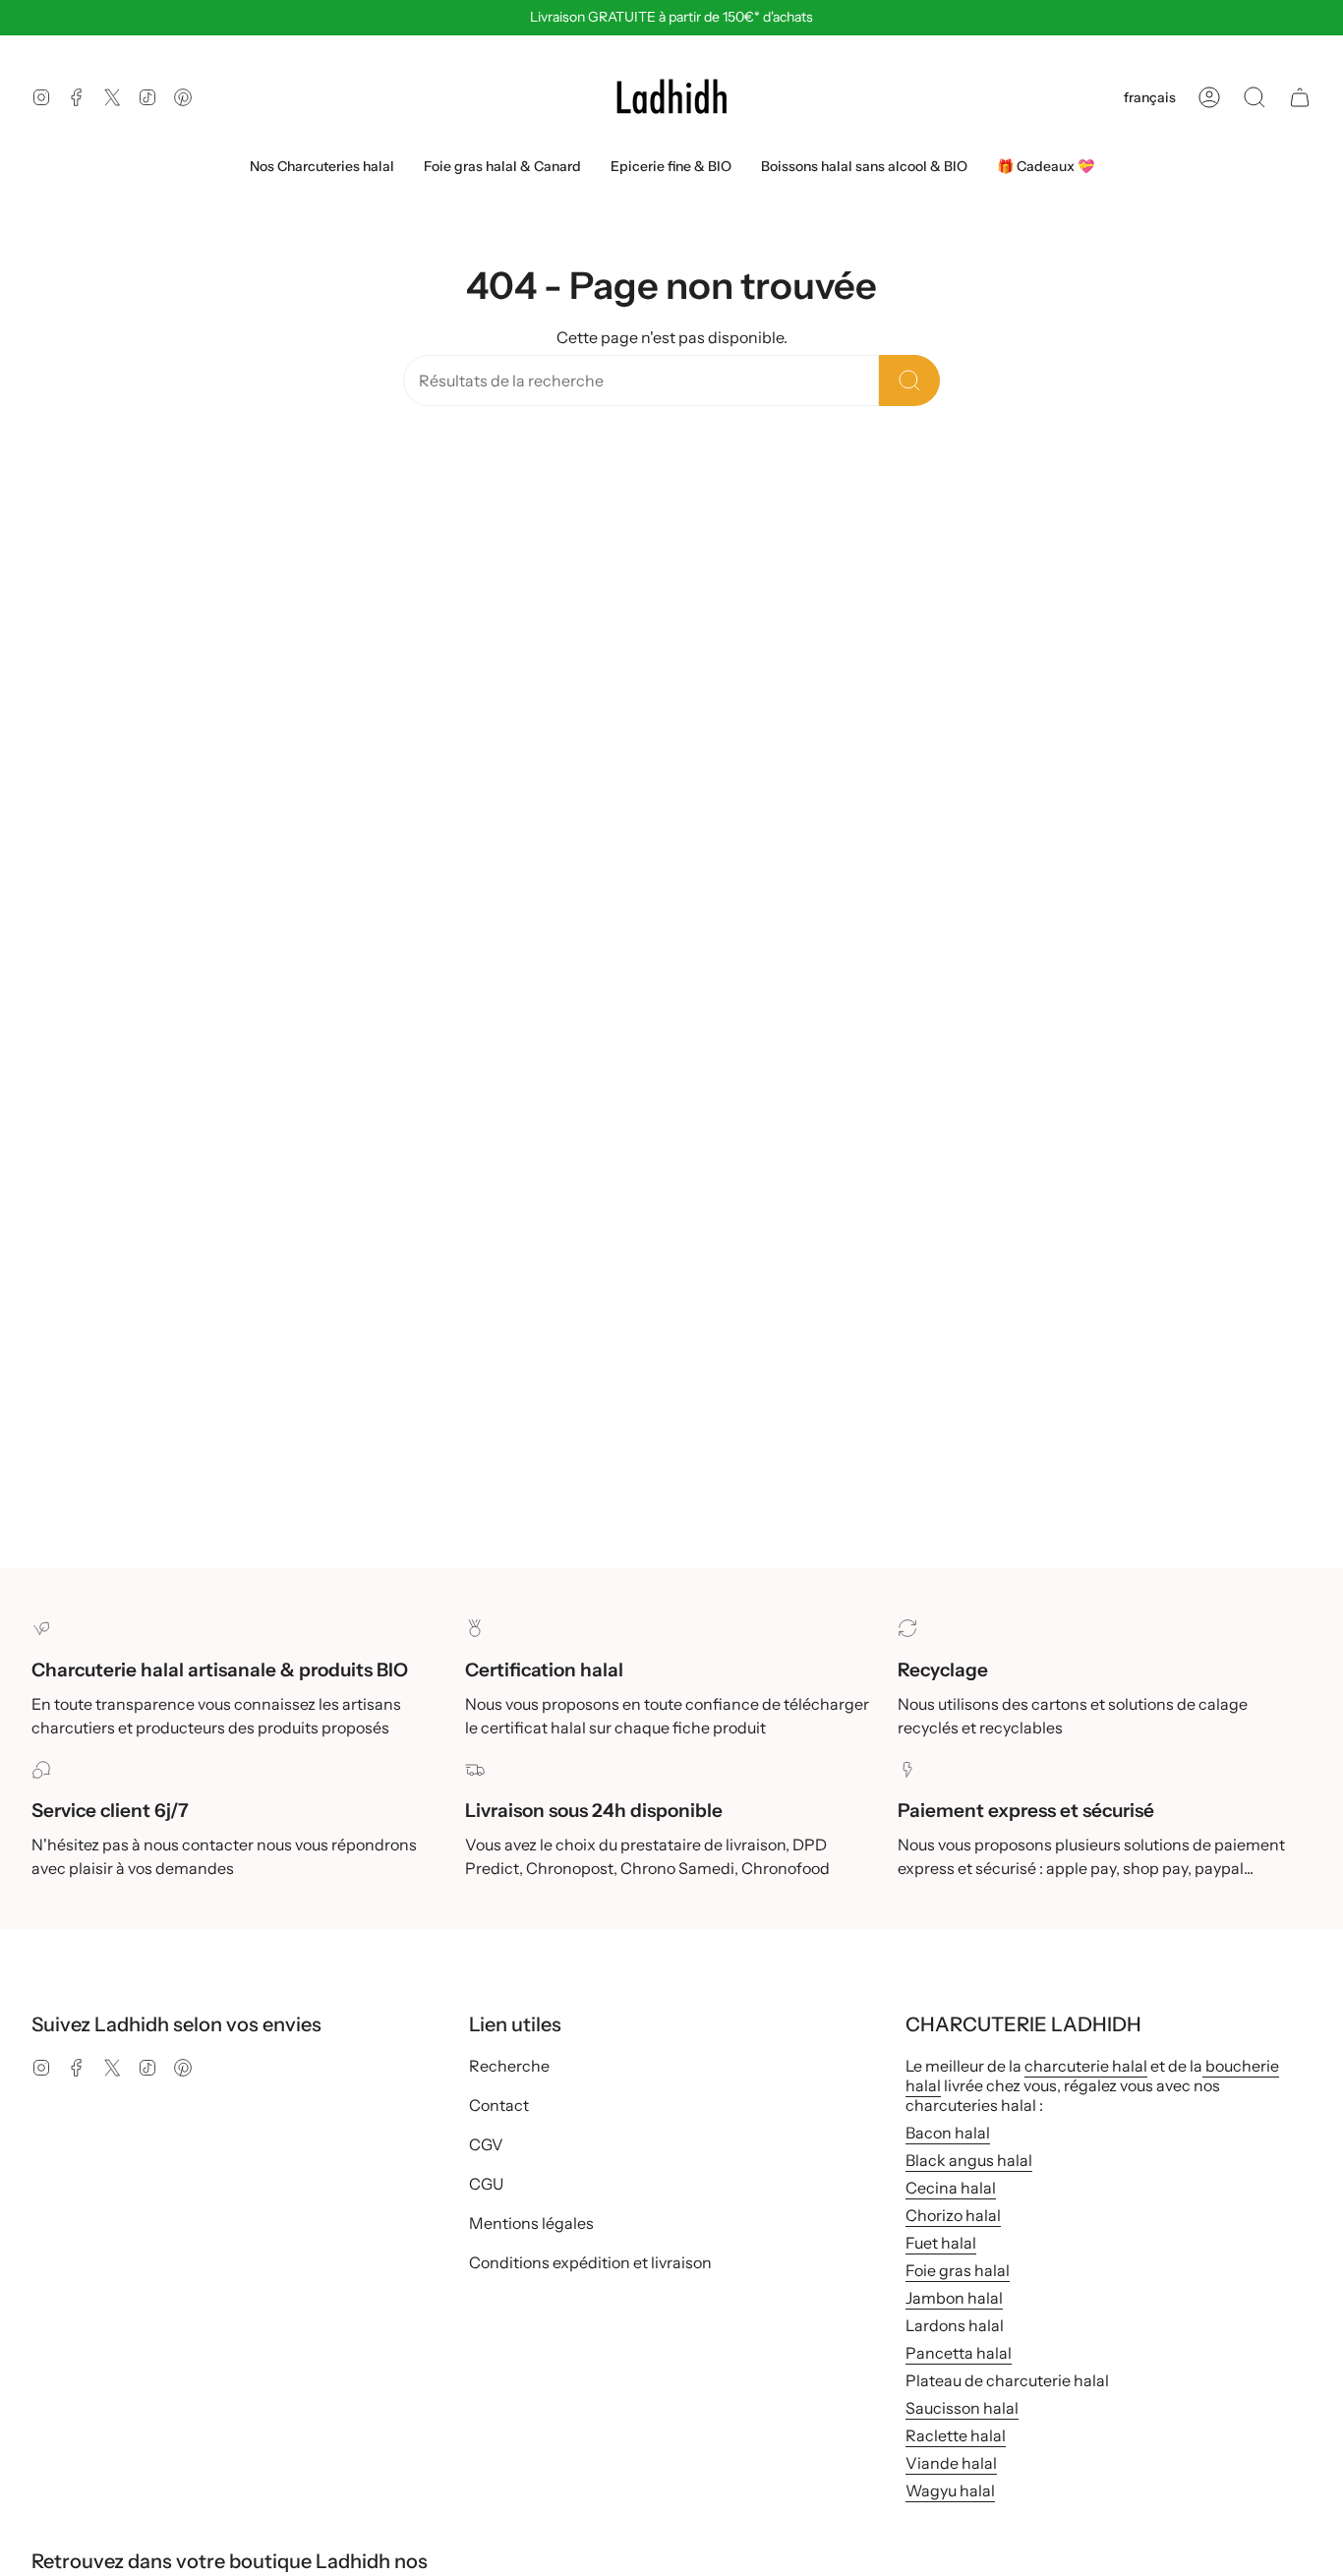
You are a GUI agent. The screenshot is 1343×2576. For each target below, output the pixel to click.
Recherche (509, 2066)
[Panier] (1300, 97)
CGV (486, 2144)
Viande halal (951, 2463)
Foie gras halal (958, 2270)
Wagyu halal (950, 2490)
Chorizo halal (953, 2215)
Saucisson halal (962, 2408)
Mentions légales (531, 2223)
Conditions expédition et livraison (590, 2262)
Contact (499, 2105)
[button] (1255, 97)
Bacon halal (948, 2133)
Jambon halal (954, 2298)
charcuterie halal (1086, 2066)
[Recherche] (909, 381)
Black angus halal (969, 2160)
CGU (486, 2184)
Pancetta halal (959, 2353)
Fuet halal (941, 2243)
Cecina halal (951, 2188)
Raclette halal (956, 2435)
